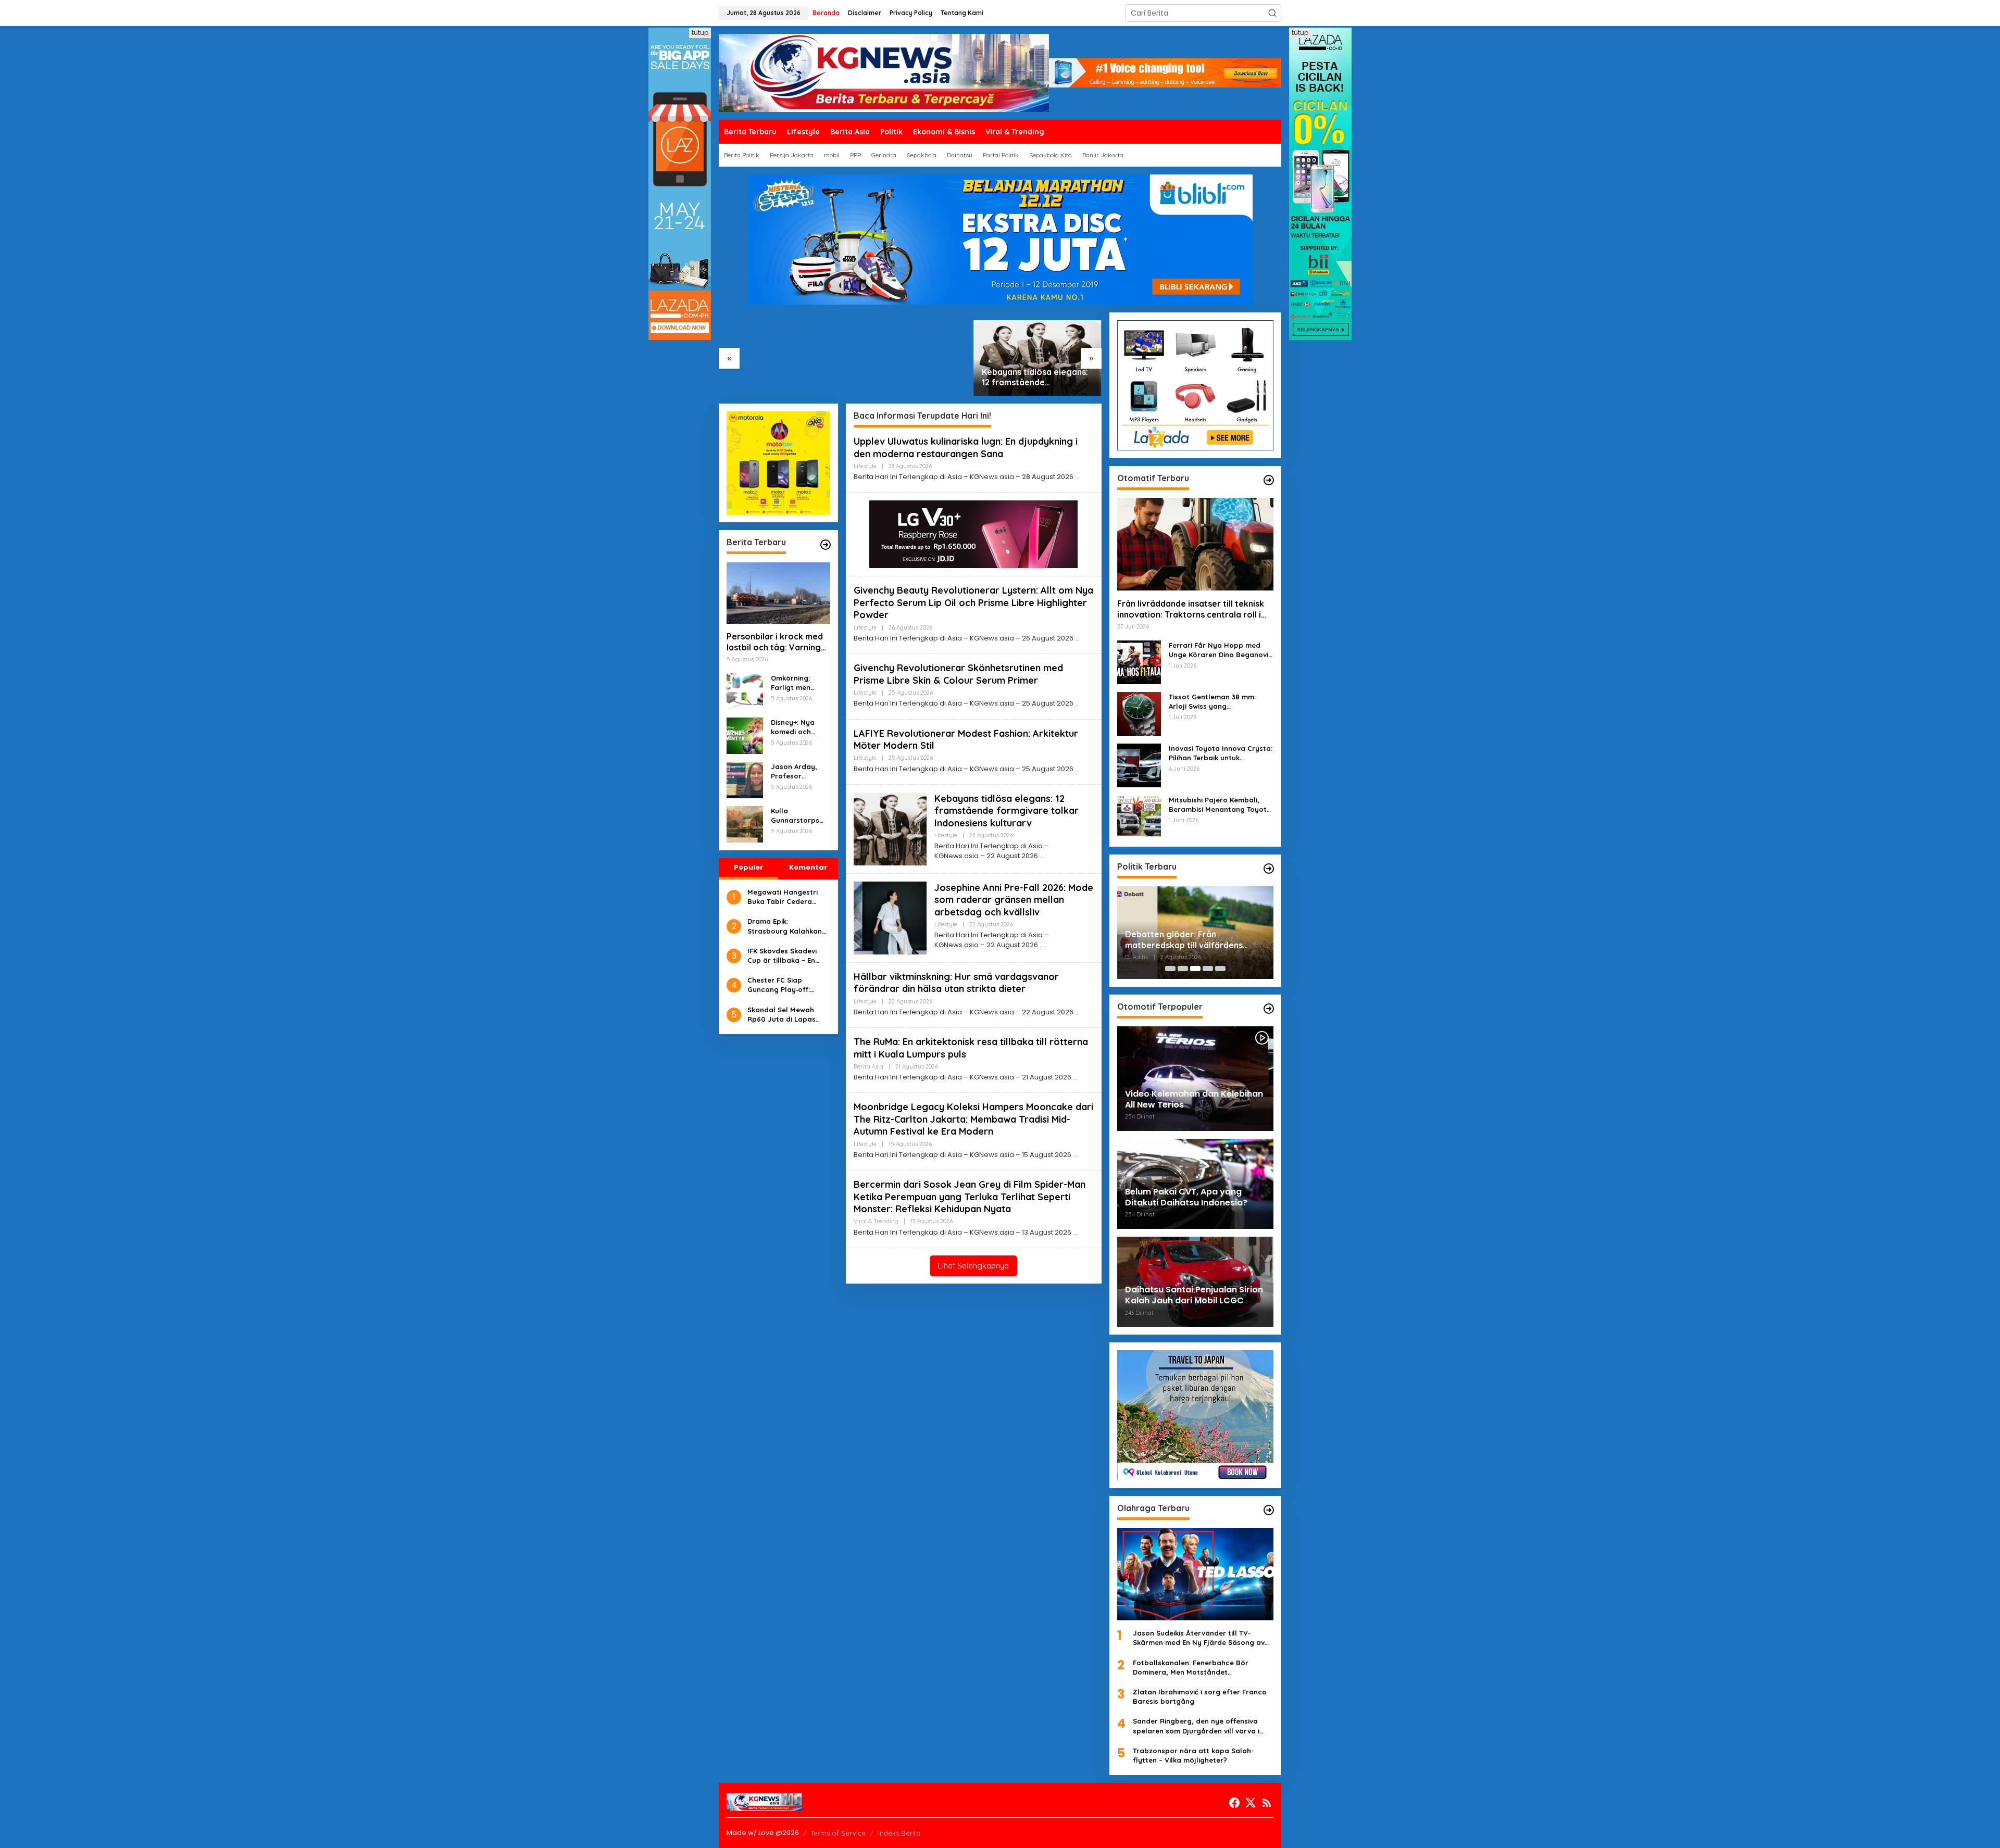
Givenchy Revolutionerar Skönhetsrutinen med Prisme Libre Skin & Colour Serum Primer (958, 674)
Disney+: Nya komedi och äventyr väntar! (798, 727)
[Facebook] (1234, 1803)
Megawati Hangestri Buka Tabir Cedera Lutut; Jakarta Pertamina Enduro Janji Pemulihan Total (788, 897)
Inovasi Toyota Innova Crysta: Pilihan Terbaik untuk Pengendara (1221, 753)
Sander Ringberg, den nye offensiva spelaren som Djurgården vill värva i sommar (1196, 1726)
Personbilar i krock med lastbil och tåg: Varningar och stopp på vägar (778, 643)
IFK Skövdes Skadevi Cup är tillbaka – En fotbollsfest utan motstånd (782, 956)
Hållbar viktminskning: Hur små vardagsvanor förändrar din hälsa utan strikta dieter (956, 983)
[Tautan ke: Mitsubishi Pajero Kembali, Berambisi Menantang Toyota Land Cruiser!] (1139, 816)
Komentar (808, 867)
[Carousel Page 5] (1220, 969)
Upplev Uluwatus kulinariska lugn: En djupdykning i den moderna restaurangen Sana (966, 447)
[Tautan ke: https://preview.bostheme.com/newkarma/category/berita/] (826, 545)
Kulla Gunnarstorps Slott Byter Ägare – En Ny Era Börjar (795, 816)
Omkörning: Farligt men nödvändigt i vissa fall (793, 683)
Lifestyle (865, 466)
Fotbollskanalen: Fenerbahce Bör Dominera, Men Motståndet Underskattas (1191, 1668)
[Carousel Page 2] (1183, 969)
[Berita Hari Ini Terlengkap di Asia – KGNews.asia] (884, 72)
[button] (1272, 13)
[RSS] (1267, 1803)
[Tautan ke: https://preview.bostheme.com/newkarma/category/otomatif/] (1269, 480)
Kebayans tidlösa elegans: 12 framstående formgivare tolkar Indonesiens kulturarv (1035, 378)
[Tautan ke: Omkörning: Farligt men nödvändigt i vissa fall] (745, 691)
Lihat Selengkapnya (973, 1266)
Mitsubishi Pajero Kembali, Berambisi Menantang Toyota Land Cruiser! (1220, 805)
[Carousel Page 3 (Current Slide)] (1195, 969)
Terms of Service (838, 1833)
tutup (700, 33)
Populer (748, 867)
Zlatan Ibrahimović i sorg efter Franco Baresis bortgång (1200, 1696)
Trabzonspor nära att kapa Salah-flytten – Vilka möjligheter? (1193, 1755)
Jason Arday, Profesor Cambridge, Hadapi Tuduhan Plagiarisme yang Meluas (799, 771)
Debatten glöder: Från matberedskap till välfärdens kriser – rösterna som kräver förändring (1184, 940)
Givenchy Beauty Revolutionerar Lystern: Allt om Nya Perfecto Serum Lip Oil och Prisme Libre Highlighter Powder (973, 602)
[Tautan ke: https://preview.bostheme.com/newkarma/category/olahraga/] (1269, 1510)
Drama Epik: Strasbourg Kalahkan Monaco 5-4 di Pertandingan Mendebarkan (785, 927)
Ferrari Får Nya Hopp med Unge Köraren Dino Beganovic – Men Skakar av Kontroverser (1221, 650)
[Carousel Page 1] (1170, 969)
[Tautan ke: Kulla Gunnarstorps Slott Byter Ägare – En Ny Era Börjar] (745, 824)
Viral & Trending (876, 1221)
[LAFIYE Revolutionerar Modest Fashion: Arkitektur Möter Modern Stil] (1077, 769)
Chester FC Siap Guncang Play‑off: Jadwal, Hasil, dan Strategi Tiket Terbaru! (786, 985)
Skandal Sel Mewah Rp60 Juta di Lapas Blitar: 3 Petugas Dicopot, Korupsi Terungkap (782, 1015)
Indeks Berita (899, 1833)
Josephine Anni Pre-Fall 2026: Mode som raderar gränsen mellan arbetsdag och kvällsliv (1014, 900)
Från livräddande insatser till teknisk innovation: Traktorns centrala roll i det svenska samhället (1191, 609)
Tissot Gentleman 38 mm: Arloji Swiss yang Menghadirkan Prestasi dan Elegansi (1216, 702)
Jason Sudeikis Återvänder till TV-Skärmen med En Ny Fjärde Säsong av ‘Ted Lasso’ (1199, 1638)
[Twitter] (1251, 1803)
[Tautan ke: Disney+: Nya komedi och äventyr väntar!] (745, 735)
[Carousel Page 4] (1208, 969)
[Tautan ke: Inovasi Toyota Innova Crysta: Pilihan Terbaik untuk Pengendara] (1139, 765)
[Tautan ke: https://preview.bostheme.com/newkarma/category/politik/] (1269, 869)
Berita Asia (868, 1066)
